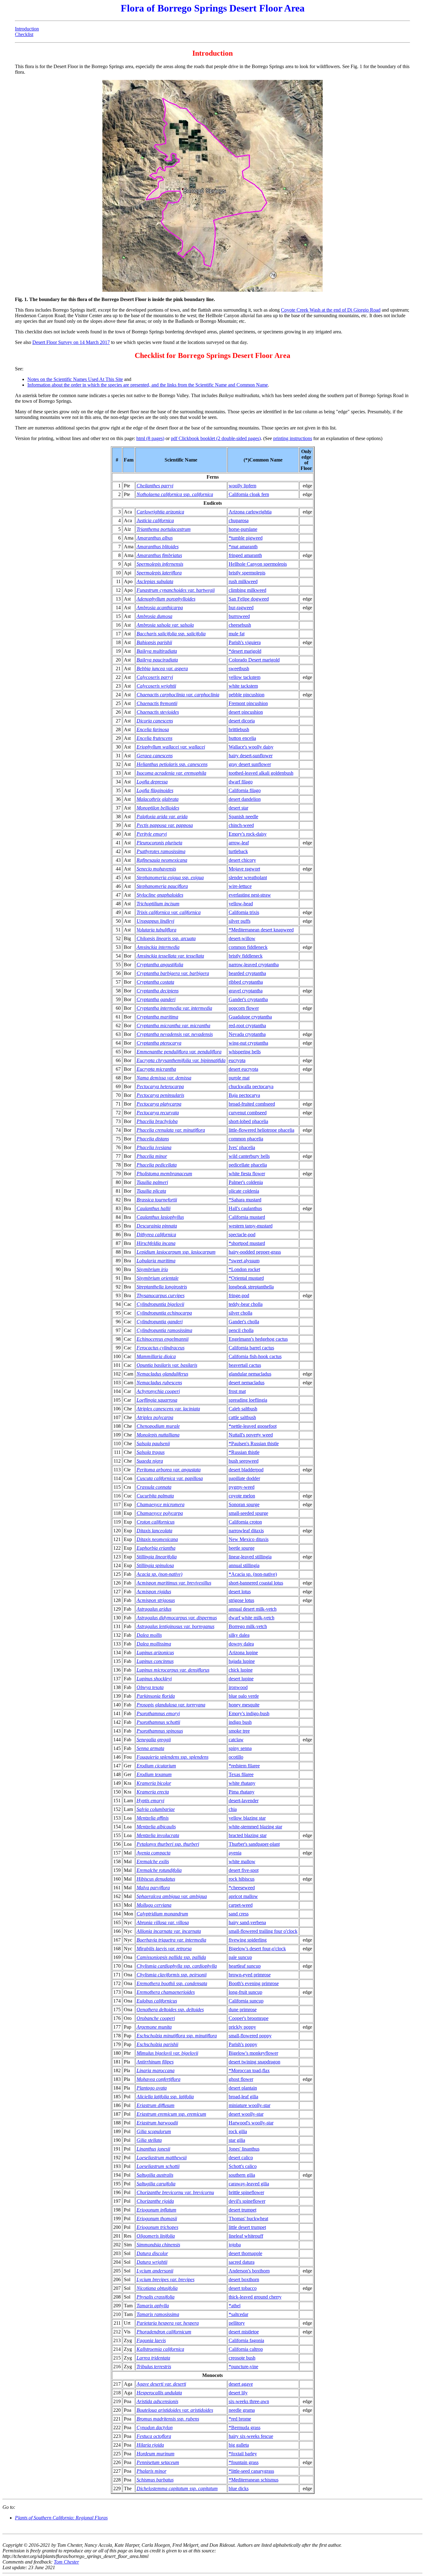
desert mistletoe (244, 2332)
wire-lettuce (240, 886)
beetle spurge (242, 1548)
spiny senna (240, 1748)
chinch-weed (241, 825)
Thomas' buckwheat (248, 2219)
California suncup (246, 2001)
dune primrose (243, 2010)
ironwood (238, 1687)
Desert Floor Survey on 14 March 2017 (71, 342)
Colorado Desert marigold (254, 660)
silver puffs (240, 921)
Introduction (27, 29)
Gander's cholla (244, 1322)
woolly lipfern (243, 486)
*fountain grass (244, 2462)
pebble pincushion (247, 695)
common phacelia (246, 1139)
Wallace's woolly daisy (251, 747)
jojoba (235, 2245)
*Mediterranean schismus (254, 2480)
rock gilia (238, 2131)
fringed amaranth (245, 555)
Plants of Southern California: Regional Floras (61, 2518)
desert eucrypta (243, 1069)
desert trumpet (243, 2210)
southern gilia (242, 2175)
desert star (238, 808)
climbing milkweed (248, 590)
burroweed (239, 616)
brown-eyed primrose (250, 1975)
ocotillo (236, 1757)
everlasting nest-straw (250, 895)
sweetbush (239, 668)
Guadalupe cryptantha (250, 1017)
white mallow (242, 1861)
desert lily (238, 2393)
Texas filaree (241, 1774)
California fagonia (246, 2340)
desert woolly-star (246, 2114)
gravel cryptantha (246, 991)
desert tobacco (243, 2288)
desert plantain (243, 2088)
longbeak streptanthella (251, 1287)
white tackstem (243, 686)
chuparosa (239, 520)
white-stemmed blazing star (255, 1827)
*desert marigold (245, 651)
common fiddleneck (248, 947)
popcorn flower (244, 1008)
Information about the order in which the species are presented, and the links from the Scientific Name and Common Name (148, 385)
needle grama (242, 2410)
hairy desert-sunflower (251, 756)
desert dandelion (245, 799)
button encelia (242, 738)
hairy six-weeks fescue (251, 2436)
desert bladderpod (246, 1470)
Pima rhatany (242, 1792)
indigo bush (240, 1722)
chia (233, 1809)
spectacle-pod (242, 1235)
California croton (245, 1522)
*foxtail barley (243, 2454)
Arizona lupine (243, 1652)
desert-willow (242, 938)
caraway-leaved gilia (249, 2184)
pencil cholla (241, 1330)
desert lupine (241, 1679)
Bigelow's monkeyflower (253, 2053)
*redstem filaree (244, 1766)
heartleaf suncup (245, 1966)
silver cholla (241, 1313)
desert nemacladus (247, 1383)
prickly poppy (242, 2027)
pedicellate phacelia (248, 1165)
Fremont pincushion (248, 703)
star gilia (237, 2140)
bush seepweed (244, 1461)
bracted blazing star (248, 1835)
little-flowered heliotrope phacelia (262, 1130)
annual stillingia (244, 1565)
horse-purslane (243, 529)
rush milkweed (243, 581)
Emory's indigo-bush (249, 1713)
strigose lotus (241, 1600)
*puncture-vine (243, 2367)
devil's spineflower (247, 2201)
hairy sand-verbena (247, 1922)
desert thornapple (245, 2253)
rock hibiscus (242, 1879)
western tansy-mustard (251, 1226)
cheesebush (240, 625)
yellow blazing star (247, 1818)
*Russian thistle (244, 1452)
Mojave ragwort (244, 869)
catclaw (236, 1740)
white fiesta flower (247, 1174)
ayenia (235, 1853)
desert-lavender (244, 1801)
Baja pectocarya (244, 1095)
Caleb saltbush (243, 1409)
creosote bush (242, 2358)
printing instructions (293, 438)
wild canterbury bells (249, 1156)
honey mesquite (244, 1705)
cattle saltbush (242, 1417)
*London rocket (244, 1269)
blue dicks (239, 2488)
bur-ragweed (241, 608)
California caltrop (246, 2349)
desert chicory (242, 860)
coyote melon (242, 1496)
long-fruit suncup (245, 1992)
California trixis (244, 912)
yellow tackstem (245, 677)
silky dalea (239, 1635)
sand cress (239, 1914)
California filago (245, 790)
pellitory (237, 2323)
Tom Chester (66, 2562)
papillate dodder (244, 1478)
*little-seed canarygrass (251, 2471)
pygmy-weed (242, 1487)
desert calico (241, 2158)
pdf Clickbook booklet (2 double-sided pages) (216, 438)
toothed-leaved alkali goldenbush (261, 773)
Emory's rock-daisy (248, 834)
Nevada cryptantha (247, 1034)
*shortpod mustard (247, 1243)
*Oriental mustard (246, 1278)
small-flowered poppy (250, 2036)
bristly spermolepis (247, 573)
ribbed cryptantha (246, 982)
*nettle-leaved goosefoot (253, 1426)
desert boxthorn (244, 2279)
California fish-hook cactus (255, 1356)
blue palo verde (244, 1696)
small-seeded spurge (248, 1513)
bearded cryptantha (247, 973)
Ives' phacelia (242, 1147)
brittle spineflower (246, 2192)
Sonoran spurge (244, 1504)
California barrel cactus (251, 1348)
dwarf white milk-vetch (252, 1618)
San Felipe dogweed (249, 599)
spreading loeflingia (248, 1400)
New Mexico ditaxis (249, 1539)
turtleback (238, 851)
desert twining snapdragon (255, 2062)
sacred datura (242, 2262)
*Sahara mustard (245, 1200)
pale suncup (240, 1957)
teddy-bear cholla (246, 1304)
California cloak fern (249, 494)
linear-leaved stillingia (250, 1557)
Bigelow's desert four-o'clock (257, 1949)
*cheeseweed (242, 1888)
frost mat (237, 1391)
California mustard (247, 1217)
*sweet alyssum (244, 1261)
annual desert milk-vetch (253, 1609)
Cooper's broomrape (249, 2018)
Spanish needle (243, 817)
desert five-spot (244, 1870)
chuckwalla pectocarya (251, 1086)
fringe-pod (239, 1295)
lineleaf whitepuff (246, 2236)
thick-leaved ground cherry (255, 2297)
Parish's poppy (243, 2044)
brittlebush (239, 729)
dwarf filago (241, 782)
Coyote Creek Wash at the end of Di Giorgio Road (331, 310)
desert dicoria (242, 721)
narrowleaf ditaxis (246, 1531)
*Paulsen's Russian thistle (254, 1443)
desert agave (241, 2384)
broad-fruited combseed (252, 1104)
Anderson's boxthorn (249, 2271)
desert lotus (240, 1592)
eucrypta (237, 1060)
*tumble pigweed (246, 538)
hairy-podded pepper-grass (255, 1252)
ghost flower (241, 2079)
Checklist (24, 34)
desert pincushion (246, 712)
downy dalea (241, 1644)
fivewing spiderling (248, 1940)
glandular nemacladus (250, 1374)
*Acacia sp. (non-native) (253, 1574)
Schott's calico (243, 2166)
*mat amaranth (243, 547)
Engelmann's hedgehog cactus (258, 1339)
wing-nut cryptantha (248, 1043)
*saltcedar (238, 2314)
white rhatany (242, 1783)
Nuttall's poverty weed (251, 1435)
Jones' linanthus (244, 2149)
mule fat (237, 634)
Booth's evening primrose (254, 1983)
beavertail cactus (245, 1365)
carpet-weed (241, 1905)
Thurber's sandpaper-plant (254, 1844)
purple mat (239, 1078)
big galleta (239, 2445)
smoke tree (239, 1731)
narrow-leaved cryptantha (254, 965)
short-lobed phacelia (248, 1121)
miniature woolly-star (250, 2105)
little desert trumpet (247, 2227)
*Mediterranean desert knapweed (261, 930)
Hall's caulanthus (245, 1208)
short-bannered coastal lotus (256, 1583)
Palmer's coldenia (246, 1182)
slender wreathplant (248, 877)
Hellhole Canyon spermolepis (258, 564)
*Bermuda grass (245, 2427)
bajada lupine (242, 1661)
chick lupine (241, 1670)
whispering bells (245, 1052)
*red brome (240, 2419)
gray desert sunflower (250, 764)
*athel (235, 2306)
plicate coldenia (244, 1191)
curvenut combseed (248, 1113)
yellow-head (241, 904)
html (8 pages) (150, 438)
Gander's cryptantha (248, 999)
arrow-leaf (239, 843)
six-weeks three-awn (249, 2401)
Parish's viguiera (245, 642)
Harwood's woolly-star (251, 2123)
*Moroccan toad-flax (249, 2070)
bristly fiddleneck (246, 956)
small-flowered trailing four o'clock (263, 1931)
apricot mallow (243, 1896)
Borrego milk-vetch (248, 1626)
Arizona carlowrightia (250, 512)
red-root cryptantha (247, 1026)
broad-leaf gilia (243, 2097)
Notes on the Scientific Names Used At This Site (75, 379)
